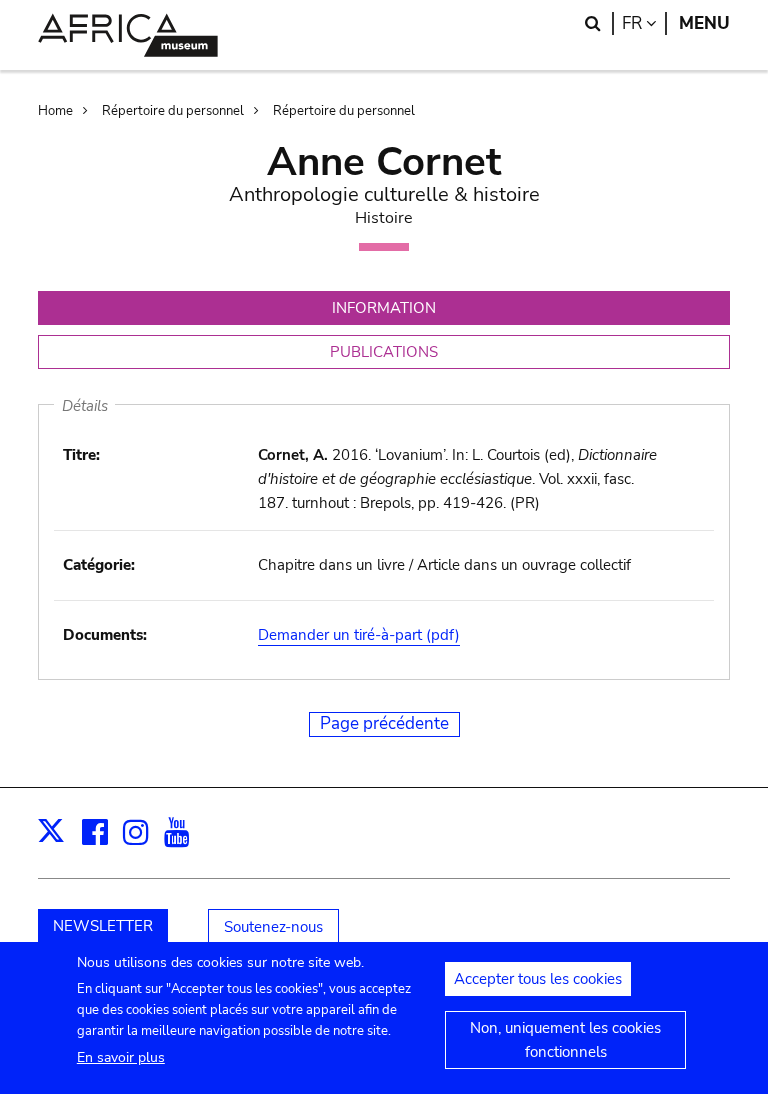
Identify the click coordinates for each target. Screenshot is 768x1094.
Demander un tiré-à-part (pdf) (359, 635)
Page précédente (384, 723)
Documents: (105, 635)
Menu (704, 23)
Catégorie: (99, 565)
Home (55, 111)
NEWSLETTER (103, 926)
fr (644, 23)
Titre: (81, 455)
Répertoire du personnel (173, 111)
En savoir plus (121, 1057)
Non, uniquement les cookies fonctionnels (565, 1040)
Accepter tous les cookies (538, 979)
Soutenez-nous (273, 927)
